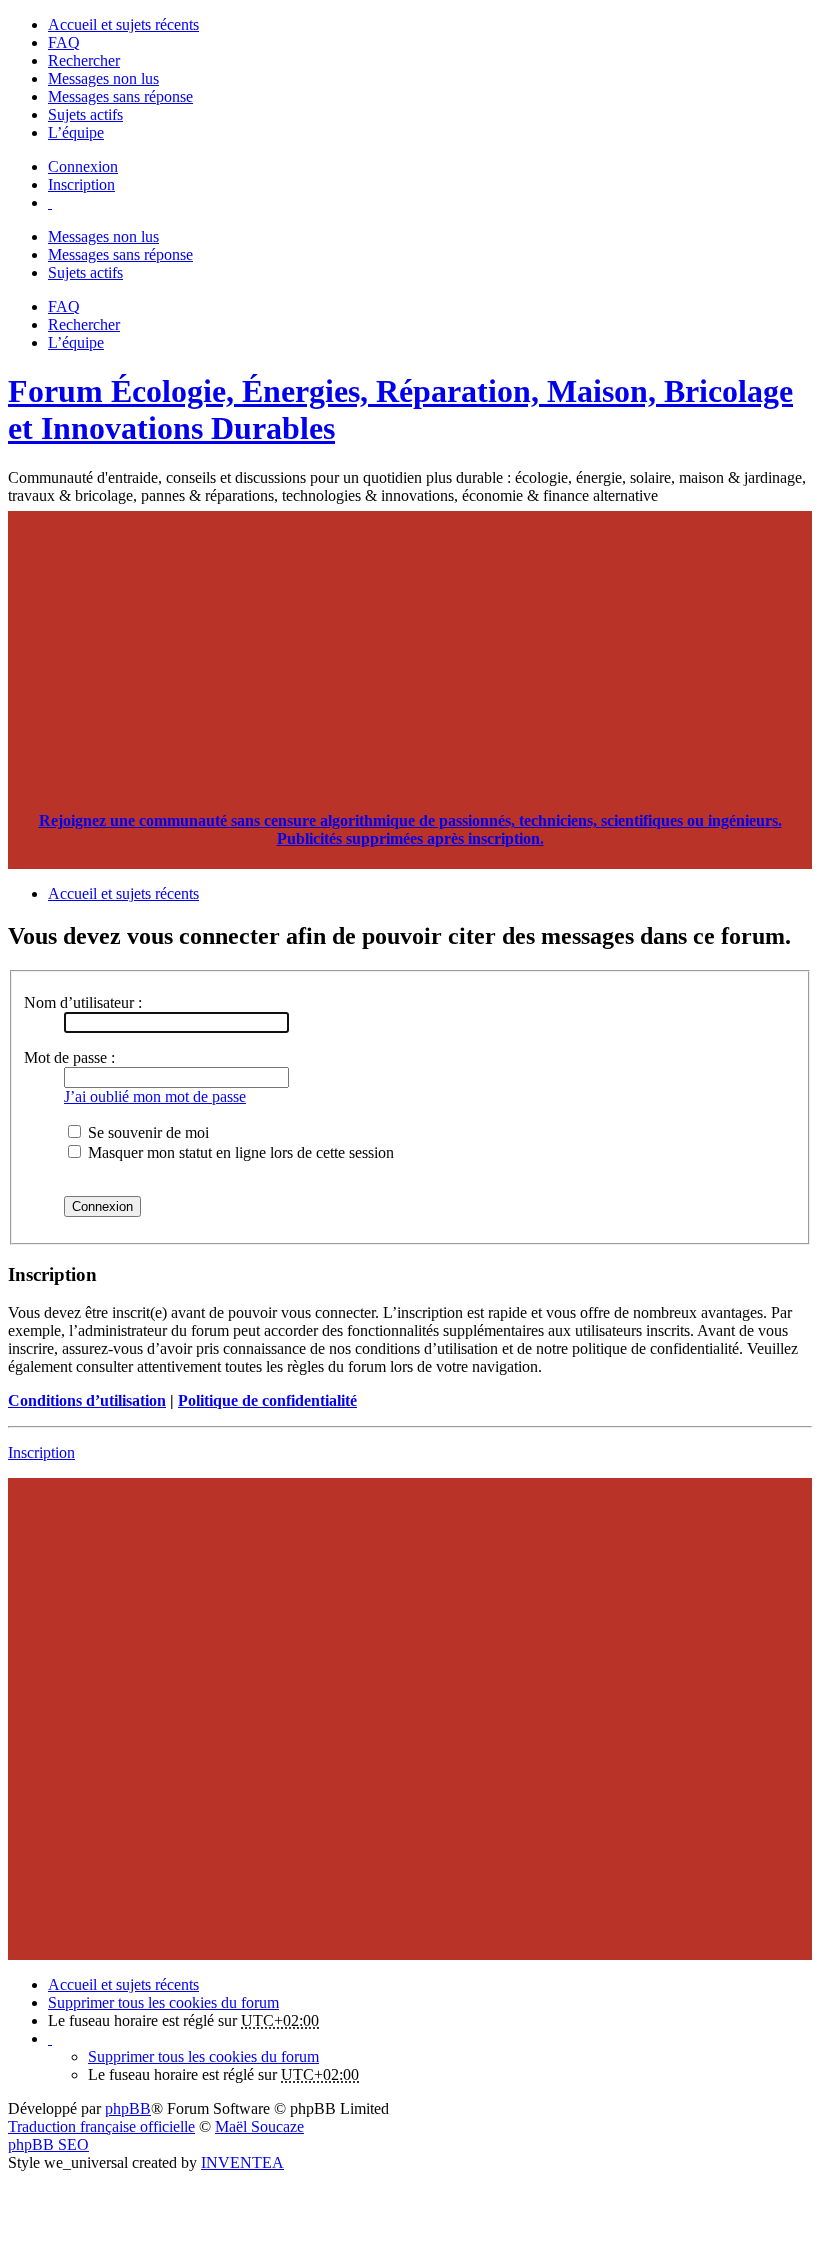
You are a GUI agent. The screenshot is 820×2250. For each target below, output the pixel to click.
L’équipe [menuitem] (76, 132)
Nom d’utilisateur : (83, 1002)
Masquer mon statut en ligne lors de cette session (239, 1152)
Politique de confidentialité (267, 1400)
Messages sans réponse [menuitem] (120, 96)
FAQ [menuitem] (64, 42)
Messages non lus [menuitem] (103, 78)
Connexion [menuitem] (83, 166)
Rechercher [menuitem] (84, 60)
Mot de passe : (69, 1057)
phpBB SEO (48, 2144)
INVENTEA (242, 2162)
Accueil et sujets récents (123, 1984)
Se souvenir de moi (146, 1132)
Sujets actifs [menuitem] (85, 114)
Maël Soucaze (259, 2126)
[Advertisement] (410, 651)
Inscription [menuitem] (81, 184)
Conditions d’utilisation (87, 1400)
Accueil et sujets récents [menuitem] (123, 24)
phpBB (128, 2108)
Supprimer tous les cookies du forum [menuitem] (163, 2002)
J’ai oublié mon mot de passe (155, 1096)
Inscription (41, 1452)
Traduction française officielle (101, 2126)
